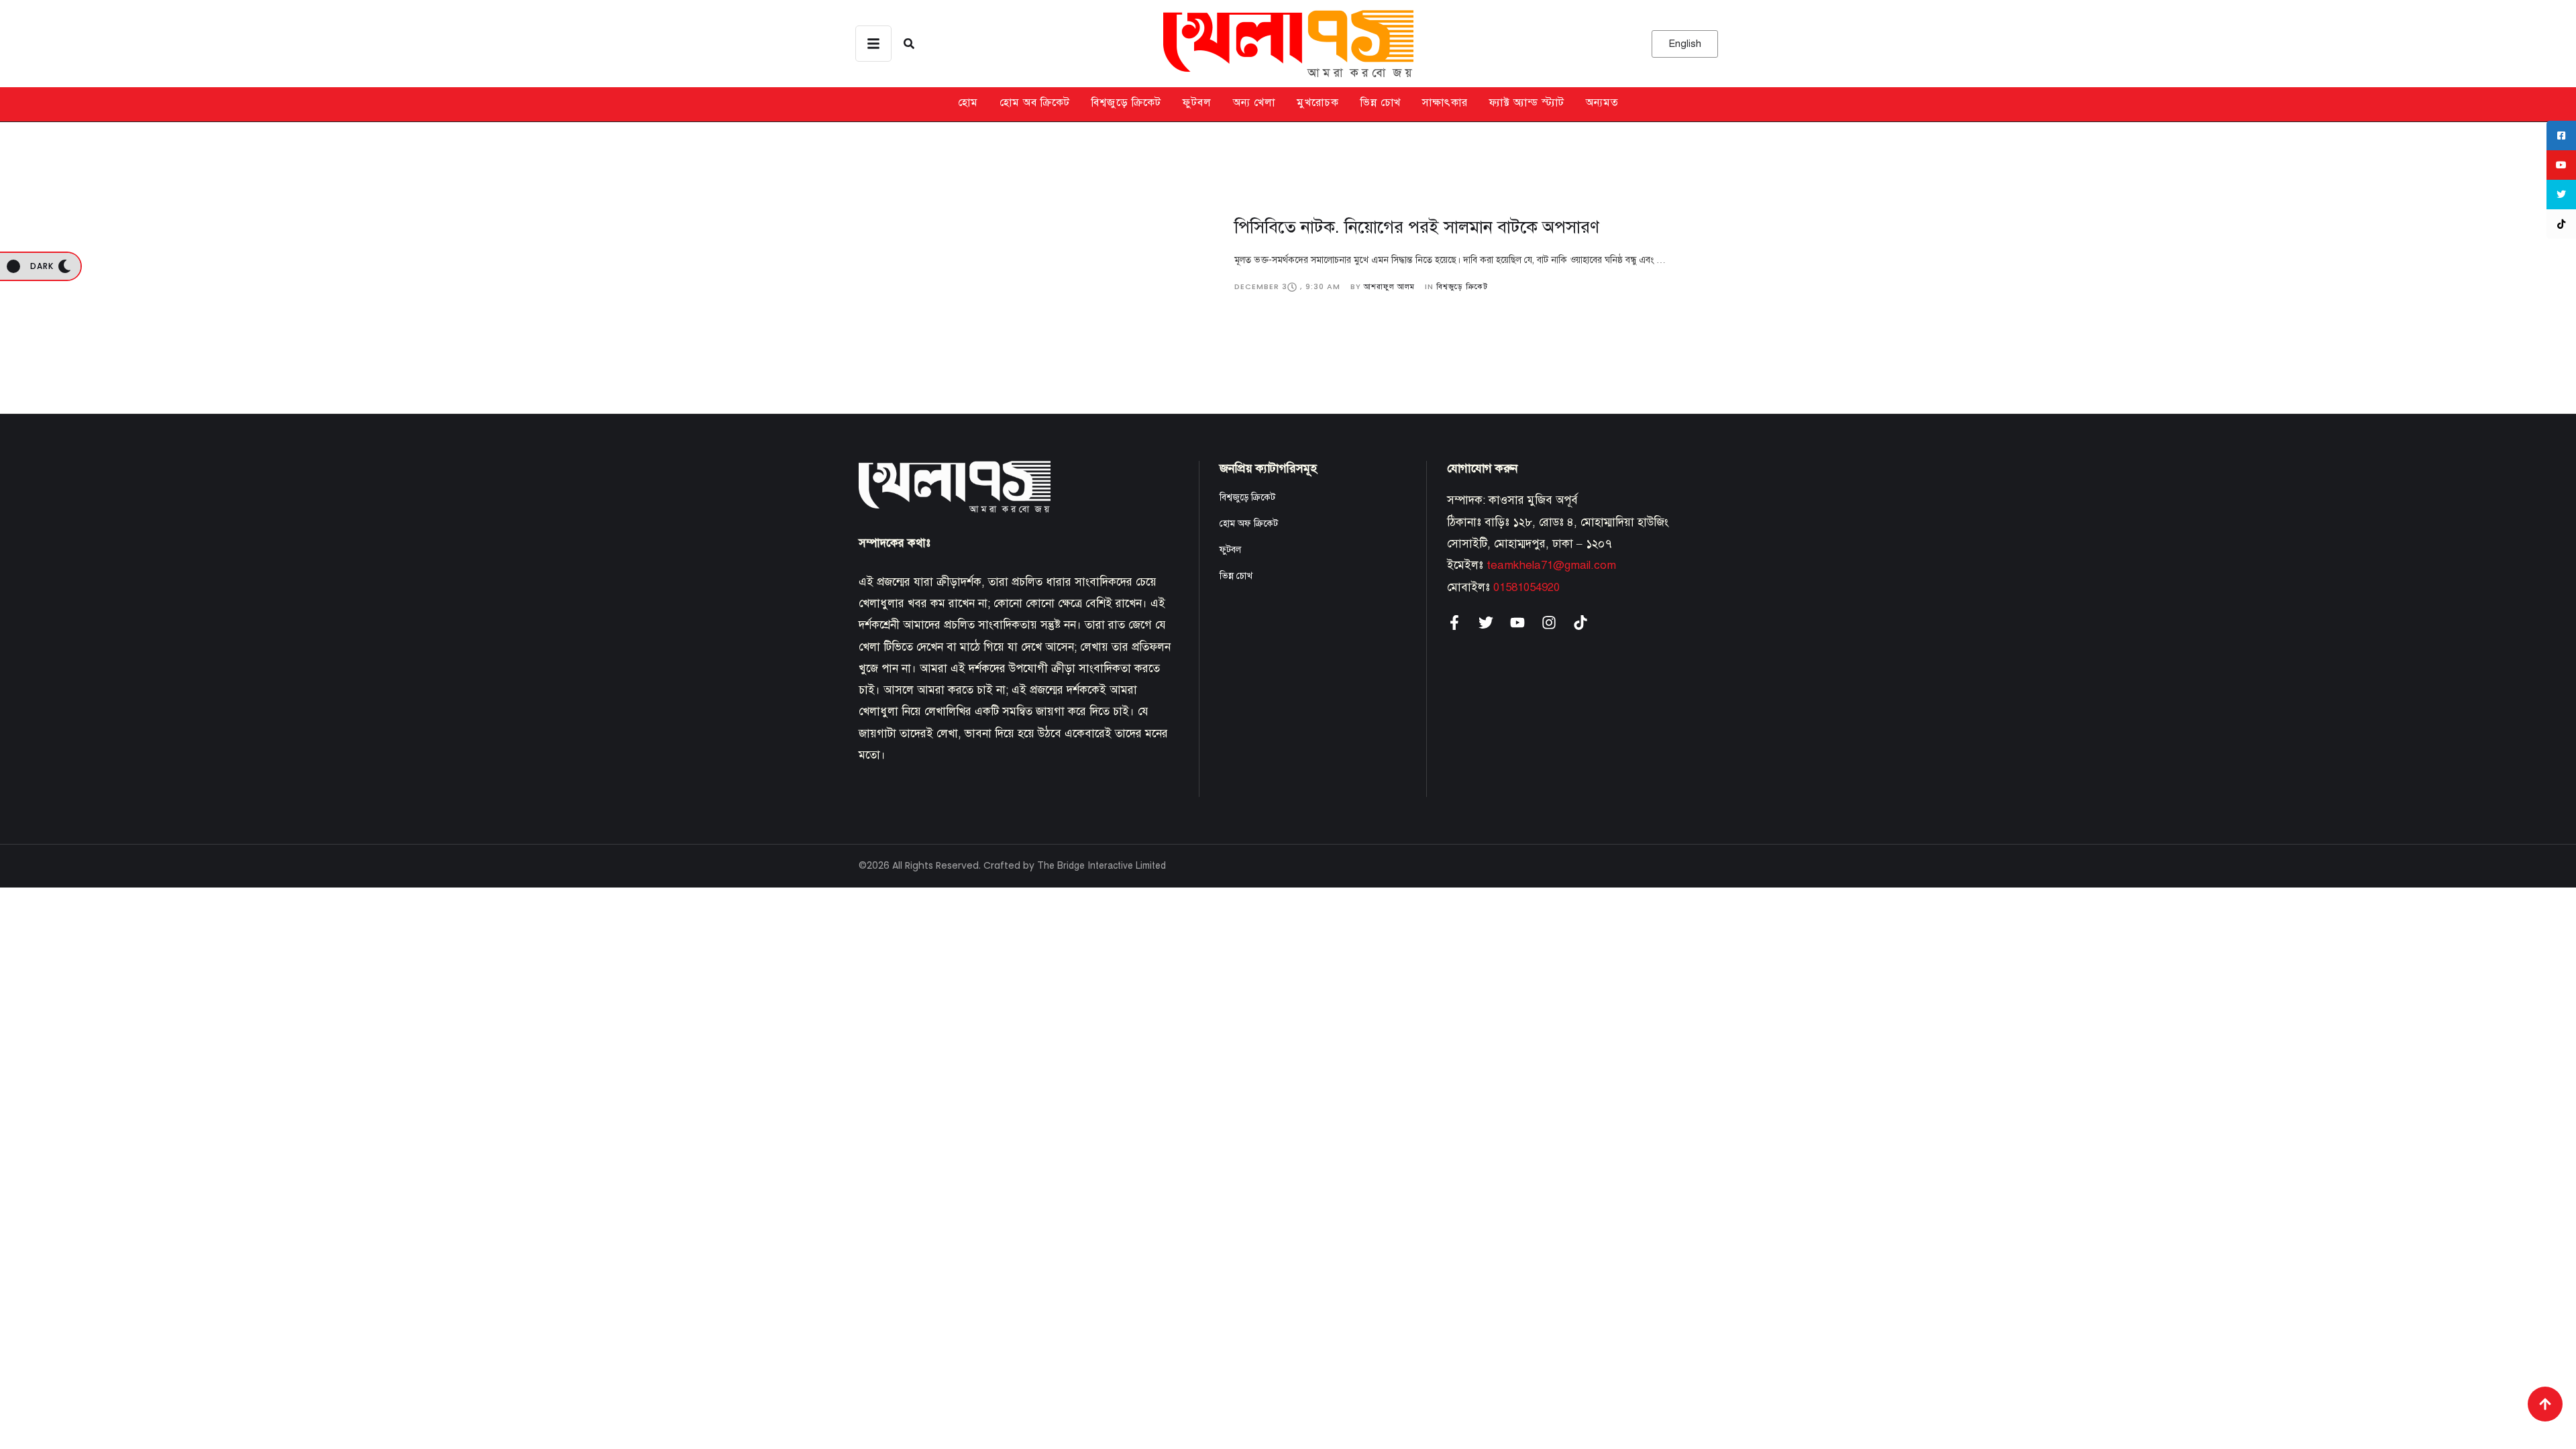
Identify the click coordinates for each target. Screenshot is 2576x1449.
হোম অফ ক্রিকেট (1249, 524)
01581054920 (1526, 587)
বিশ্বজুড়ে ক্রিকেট (1126, 103)
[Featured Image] (1036, 254)
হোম (968, 103)
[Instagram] (1549, 623)
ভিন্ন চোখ (1381, 103)
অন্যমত (1602, 103)
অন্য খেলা (1254, 103)
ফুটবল (1197, 103)
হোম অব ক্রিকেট (1035, 103)
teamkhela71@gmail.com (1551, 565)
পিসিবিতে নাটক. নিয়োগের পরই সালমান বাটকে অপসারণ (1417, 227)
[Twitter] (1486, 623)
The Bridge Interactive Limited (1102, 866)
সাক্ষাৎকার (1445, 103)
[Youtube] (1517, 623)
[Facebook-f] (1454, 623)
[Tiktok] (1580, 623)
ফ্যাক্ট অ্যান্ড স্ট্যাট (1527, 103)
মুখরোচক (1318, 103)
